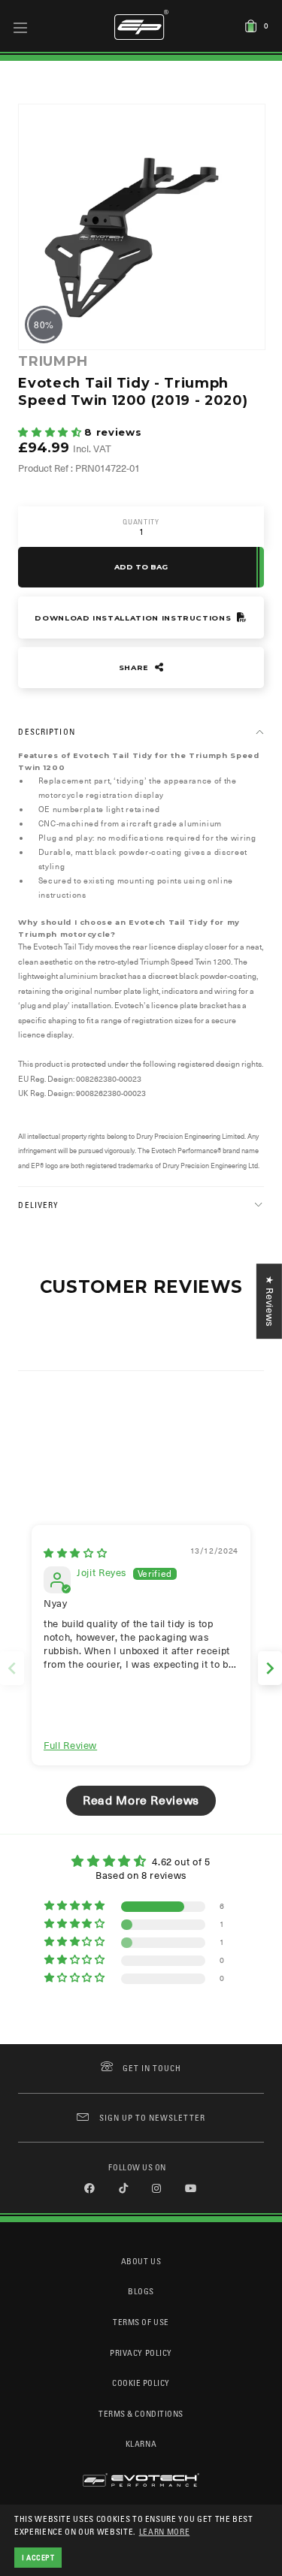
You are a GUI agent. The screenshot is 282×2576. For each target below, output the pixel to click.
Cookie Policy (141, 2383)
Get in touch (152, 2068)
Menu (21, 27)
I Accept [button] (38, 2557)
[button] (51, 432)
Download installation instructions (134, 618)
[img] (75, 1553)
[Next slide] (270, 1668)
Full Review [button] (70, 1746)
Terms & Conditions (141, 2413)
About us (141, 2261)
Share (135, 667)
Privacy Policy (141, 2353)
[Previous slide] (12, 1668)
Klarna (141, 2443)
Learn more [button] (165, 2531)
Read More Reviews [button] (141, 1801)
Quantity (141, 522)
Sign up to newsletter (152, 2117)
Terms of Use (141, 2322)
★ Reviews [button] (270, 1301)
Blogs (141, 2291)
